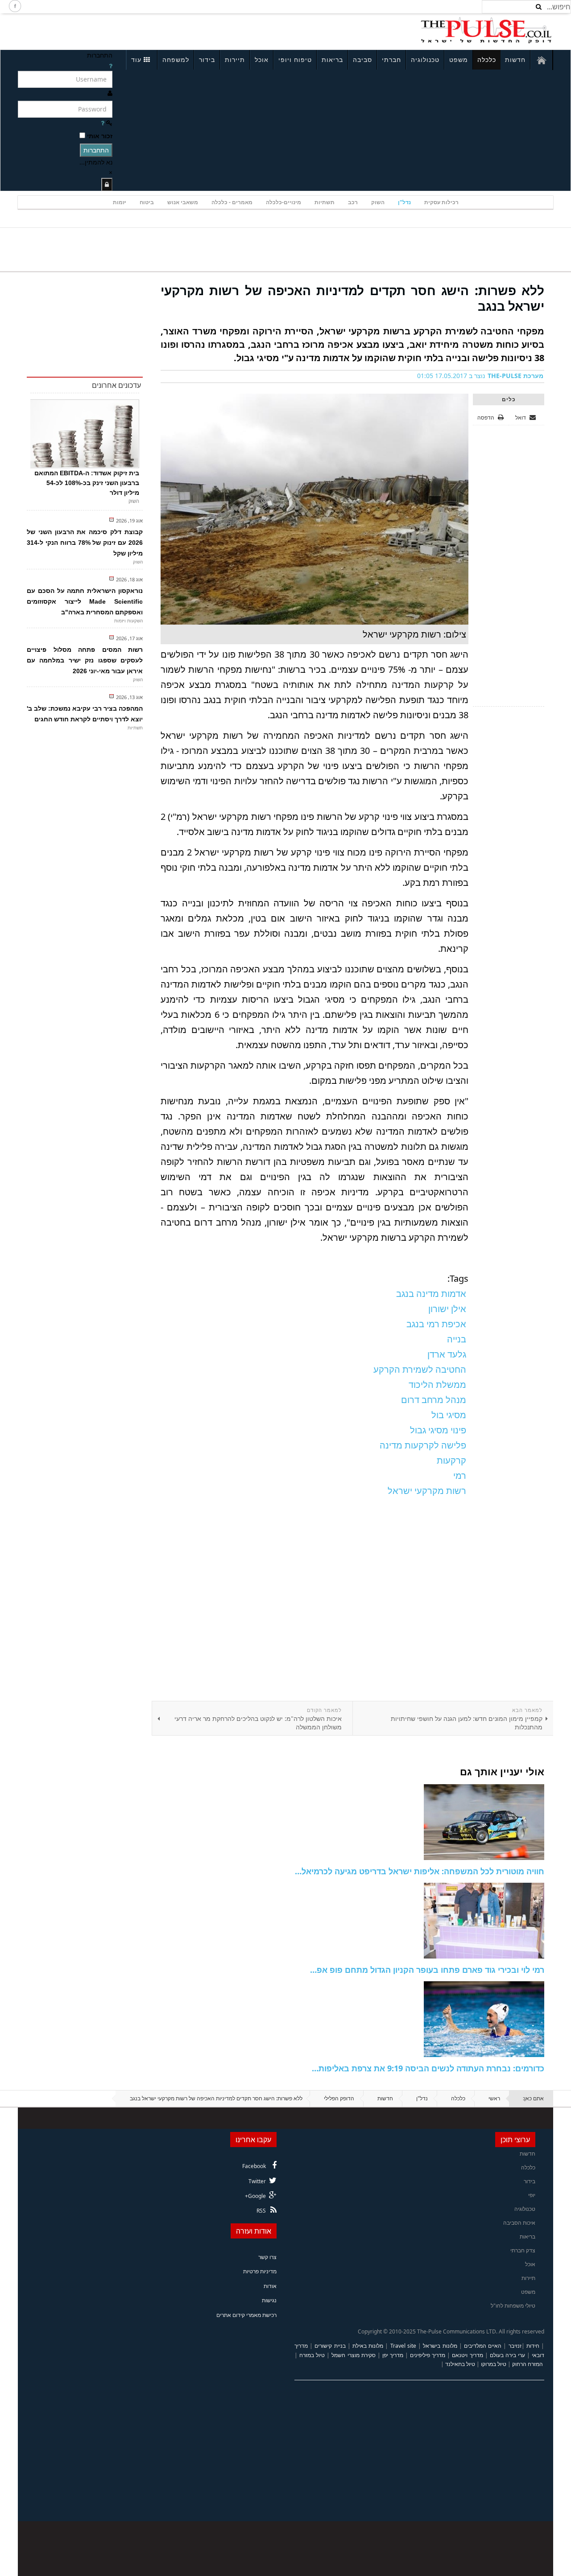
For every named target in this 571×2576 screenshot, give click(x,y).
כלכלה (487, 60)
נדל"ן (404, 202)
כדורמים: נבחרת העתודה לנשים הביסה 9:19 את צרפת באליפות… (428, 2068)
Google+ (255, 2196)
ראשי (494, 2098)
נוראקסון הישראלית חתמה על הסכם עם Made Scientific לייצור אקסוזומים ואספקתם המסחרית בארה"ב (85, 601)
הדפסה (486, 418)
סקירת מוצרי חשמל (353, 2355)
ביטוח (147, 202)
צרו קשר (267, 2257)
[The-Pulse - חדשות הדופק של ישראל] (486, 30)
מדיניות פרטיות (260, 2271)
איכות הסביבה (519, 2223)
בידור (207, 60)
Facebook (254, 2166)
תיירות (235, 60)
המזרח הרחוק (528, 2364)
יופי (532, 2195)
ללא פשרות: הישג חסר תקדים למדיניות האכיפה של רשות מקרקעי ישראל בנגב (352, 298)
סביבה (362, 60)
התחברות (96, 150)
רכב (353, 202)
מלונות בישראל (440, 2346)
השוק (378, 202)
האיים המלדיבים (483, 2346)
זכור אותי (100, 136)
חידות (533, 2346)
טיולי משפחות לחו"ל (513, 2306)
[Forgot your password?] (103, 123)
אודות (270, 2286)
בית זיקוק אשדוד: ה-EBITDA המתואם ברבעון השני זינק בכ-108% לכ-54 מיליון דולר (87, 483)
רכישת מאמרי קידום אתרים (246, 2315)
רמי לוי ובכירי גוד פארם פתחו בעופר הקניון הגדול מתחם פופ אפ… (427, 1970)
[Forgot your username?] (111, 66)
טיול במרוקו (494, 2364)
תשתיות (325, 202)
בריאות (332, 60)
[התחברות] (107, 184)
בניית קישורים (330, 2346)
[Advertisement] (137, 30)
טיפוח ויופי (295, 60)
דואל (521, 418)
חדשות (515, 60)
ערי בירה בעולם (507, 2355)
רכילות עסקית (441, 202)
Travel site (403, 2346)
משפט (459, 60)
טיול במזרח (312, 2355)
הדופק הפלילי (339, 2098)
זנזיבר (515, 2346)
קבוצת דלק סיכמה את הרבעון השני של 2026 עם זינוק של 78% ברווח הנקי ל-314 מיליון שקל (85, 543)
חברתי (391, 60)
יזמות (120, 202)
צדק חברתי (523, 2250)
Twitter (257, 2181)
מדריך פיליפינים (428, 2355)
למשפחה (176, 60)
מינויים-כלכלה (283, 202)
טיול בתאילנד (460, 2364)
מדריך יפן (393, 2355)
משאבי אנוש (183, 202)
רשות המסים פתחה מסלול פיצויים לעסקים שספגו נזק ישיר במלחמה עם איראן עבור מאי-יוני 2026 (85, 660)
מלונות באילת (368, 2346)
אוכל (262, 60)
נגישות (269, 2300)
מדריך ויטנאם (467, 2355)
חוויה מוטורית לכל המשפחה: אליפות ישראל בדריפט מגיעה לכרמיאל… (420, 1871)
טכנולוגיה (425, 60)
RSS (261, 2211)
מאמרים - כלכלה (232, 202)
